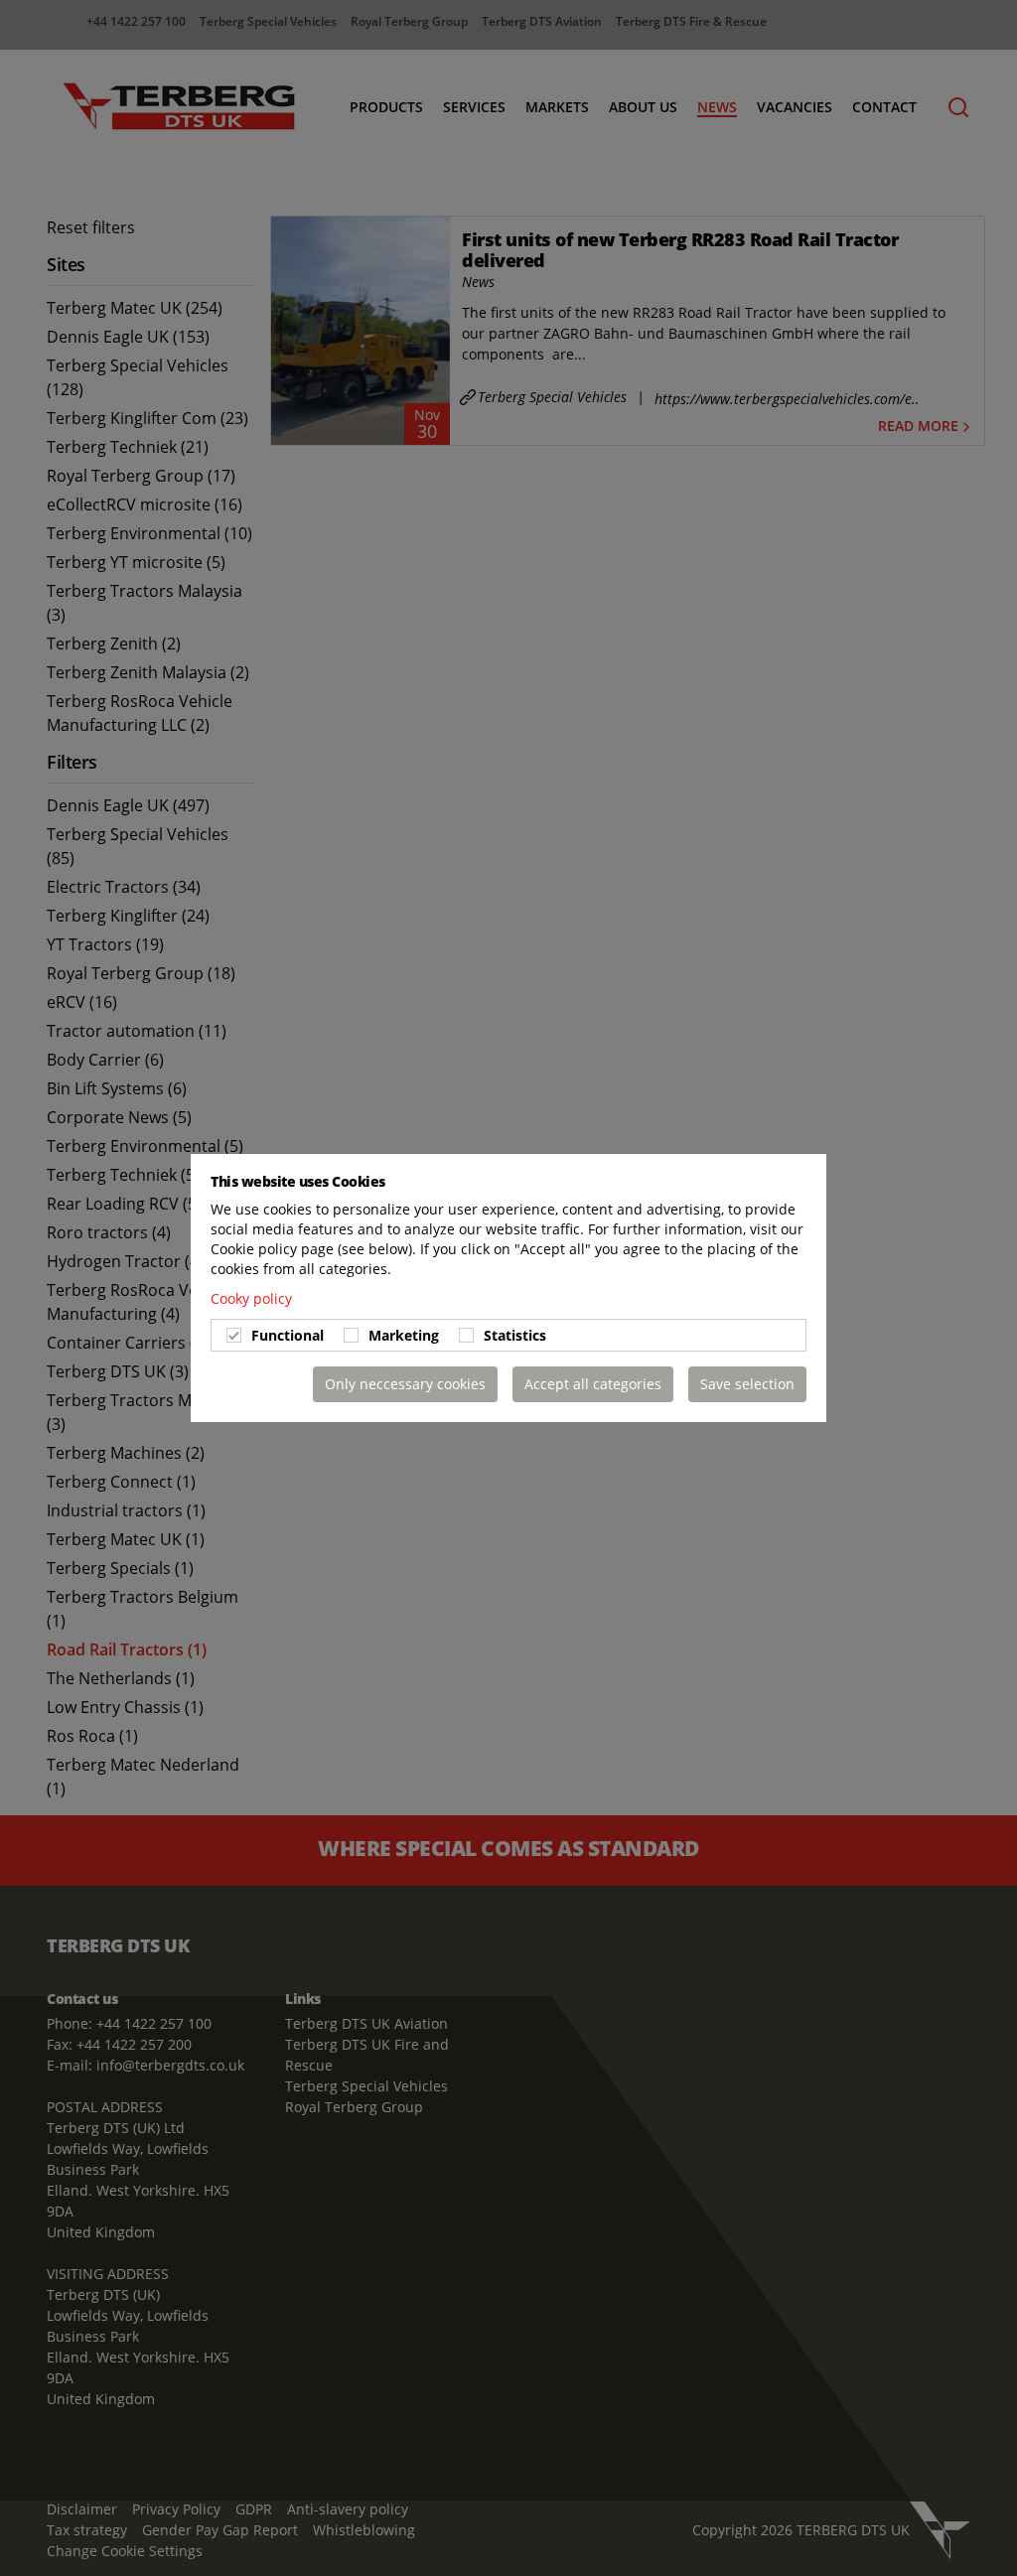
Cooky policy (251, 1298)
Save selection (747, 1384)
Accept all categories (593, 1384)
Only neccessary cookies (405, 1384)
